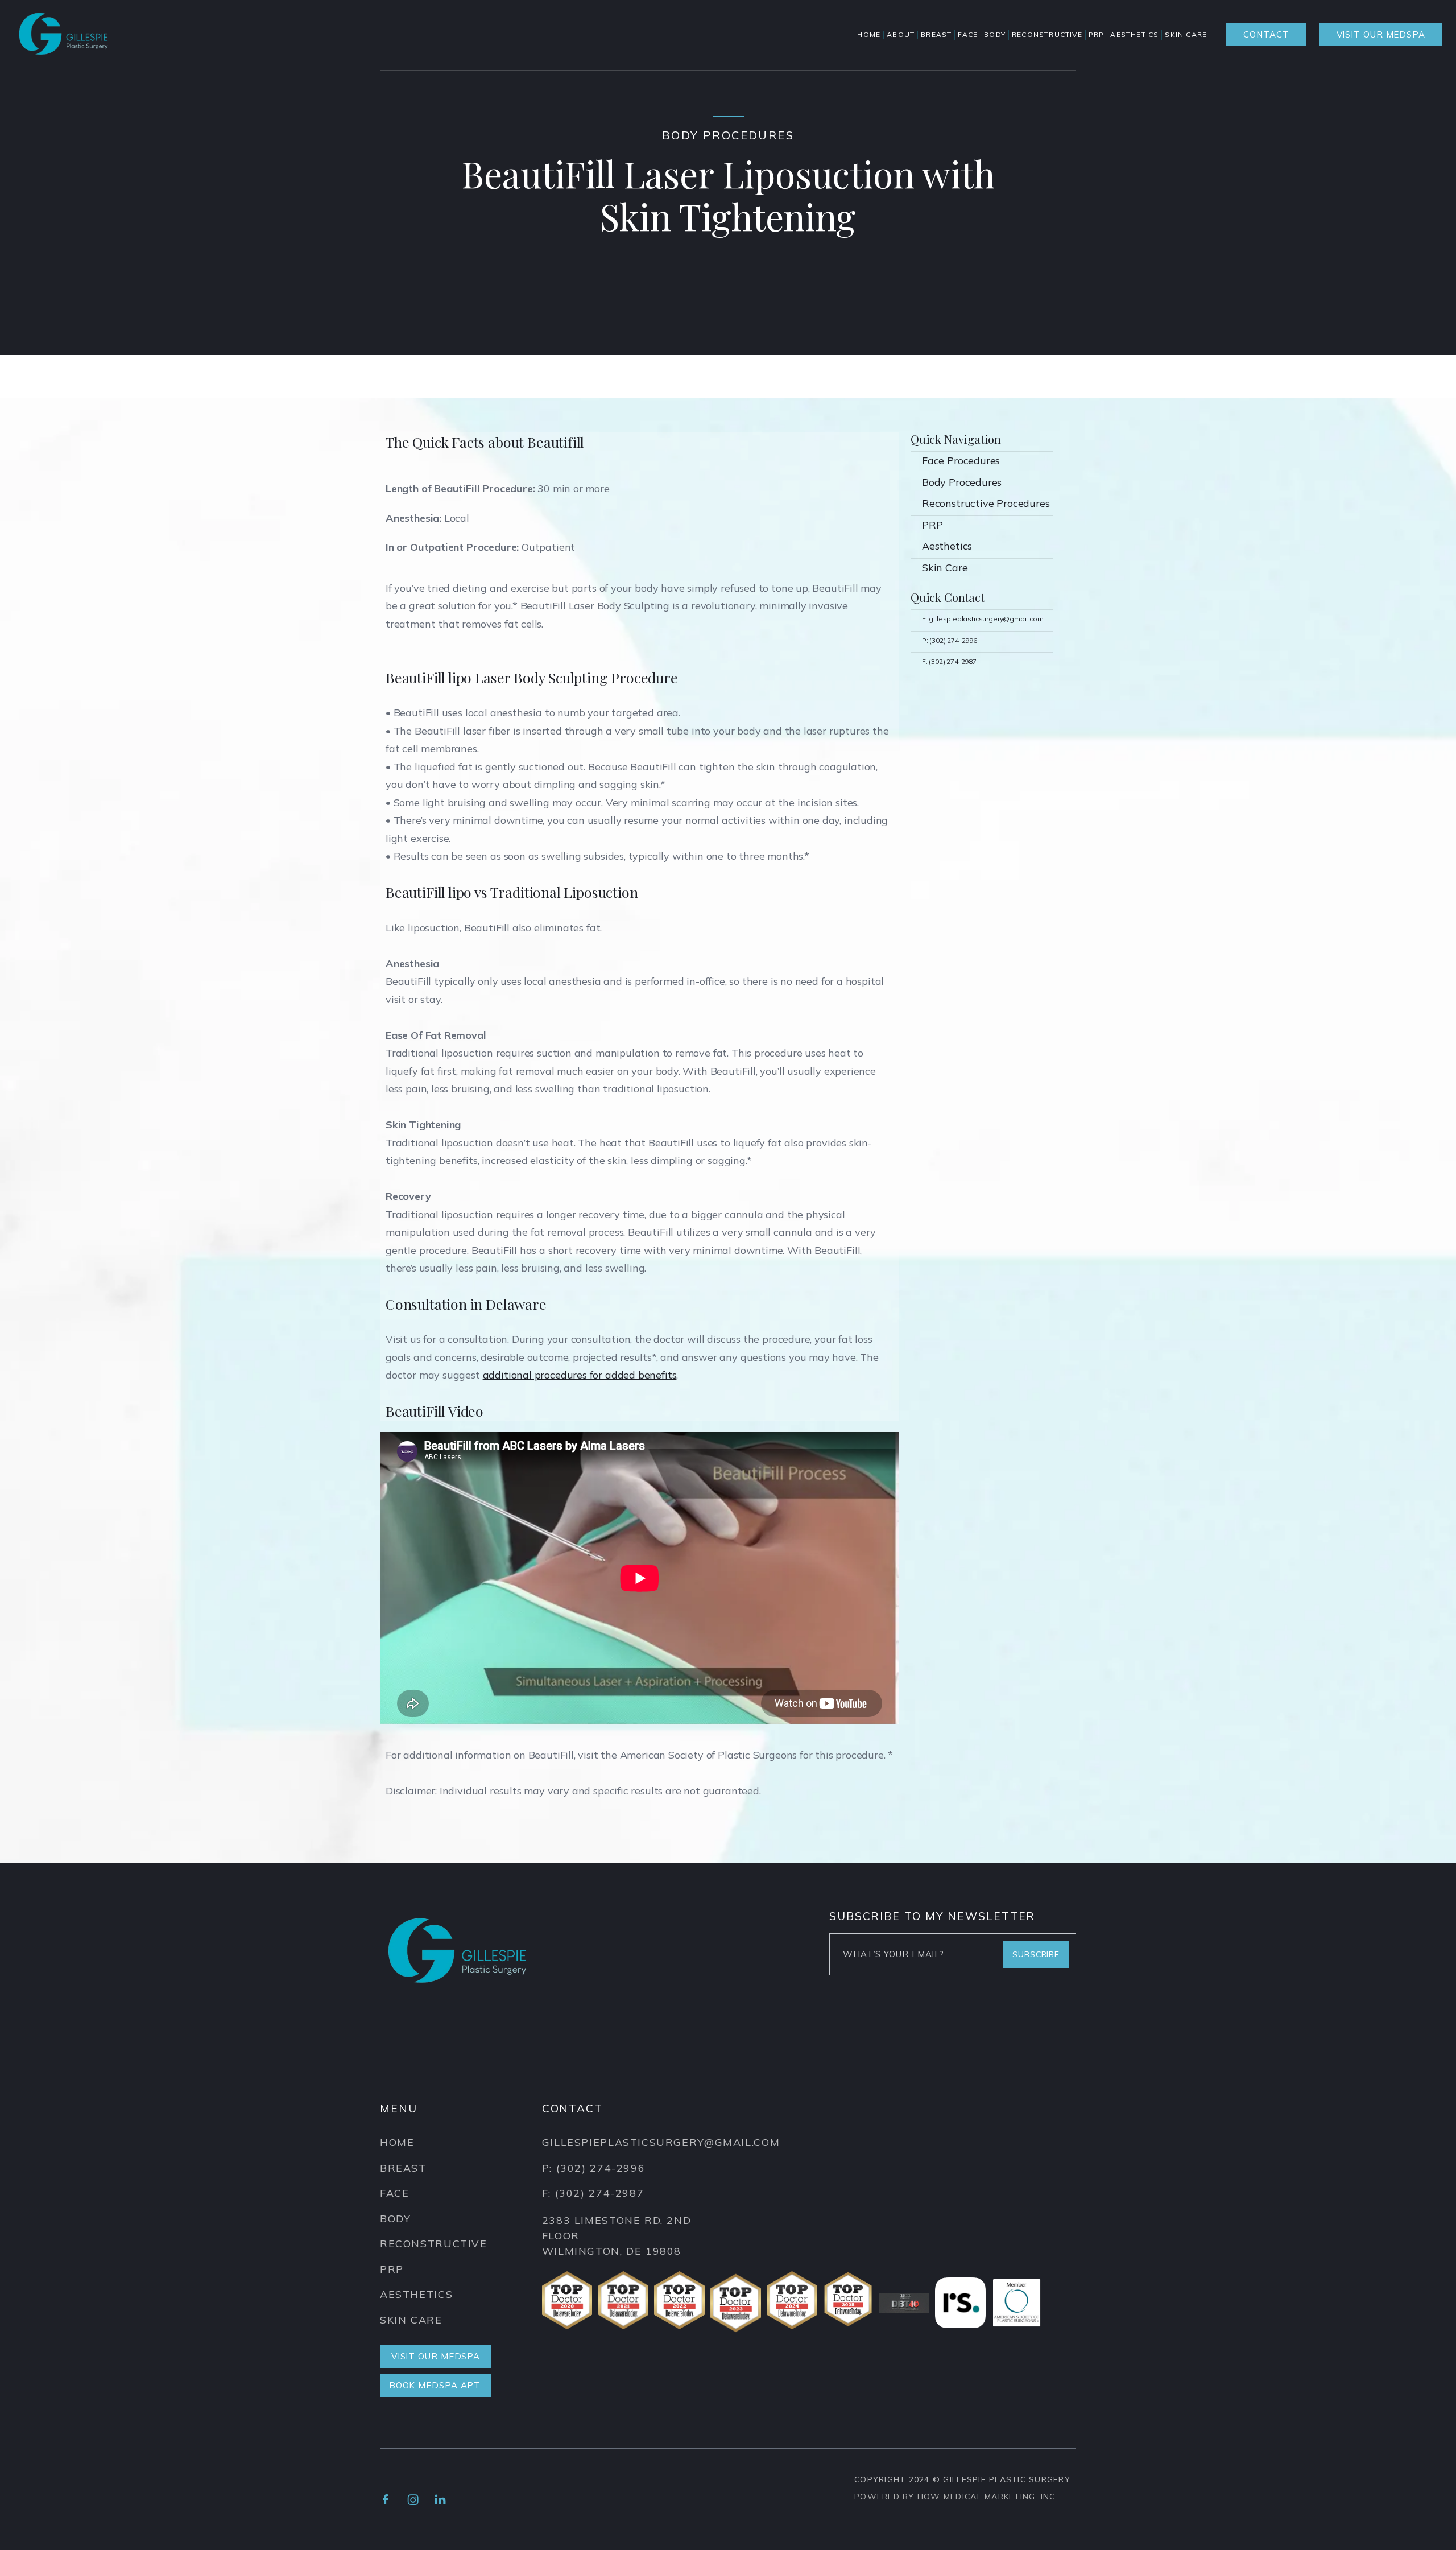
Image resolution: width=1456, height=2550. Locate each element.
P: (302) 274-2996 (950, 640)
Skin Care (945, 568)
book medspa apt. (436, 2385)
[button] (938, 35)
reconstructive (434, 2244)
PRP (932, 525)
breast (403, 2168)
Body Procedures (962, 482)
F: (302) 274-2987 (949, 661)
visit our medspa (1381, 34)
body (395, 2219)
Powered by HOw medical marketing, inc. (956, 2497)
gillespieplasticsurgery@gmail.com (661, 2142)
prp (392, 2269)
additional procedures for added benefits (580, 1375)
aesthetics (416, 2294)
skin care (411, 2320)
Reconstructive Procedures (986, 503)
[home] (63, 35)
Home (869, 35)
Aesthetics (947, 546)
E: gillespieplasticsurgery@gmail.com (983, 619)
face (394, 2193)
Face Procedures (961, 461)
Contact (1266, 34)
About (901, 35)
